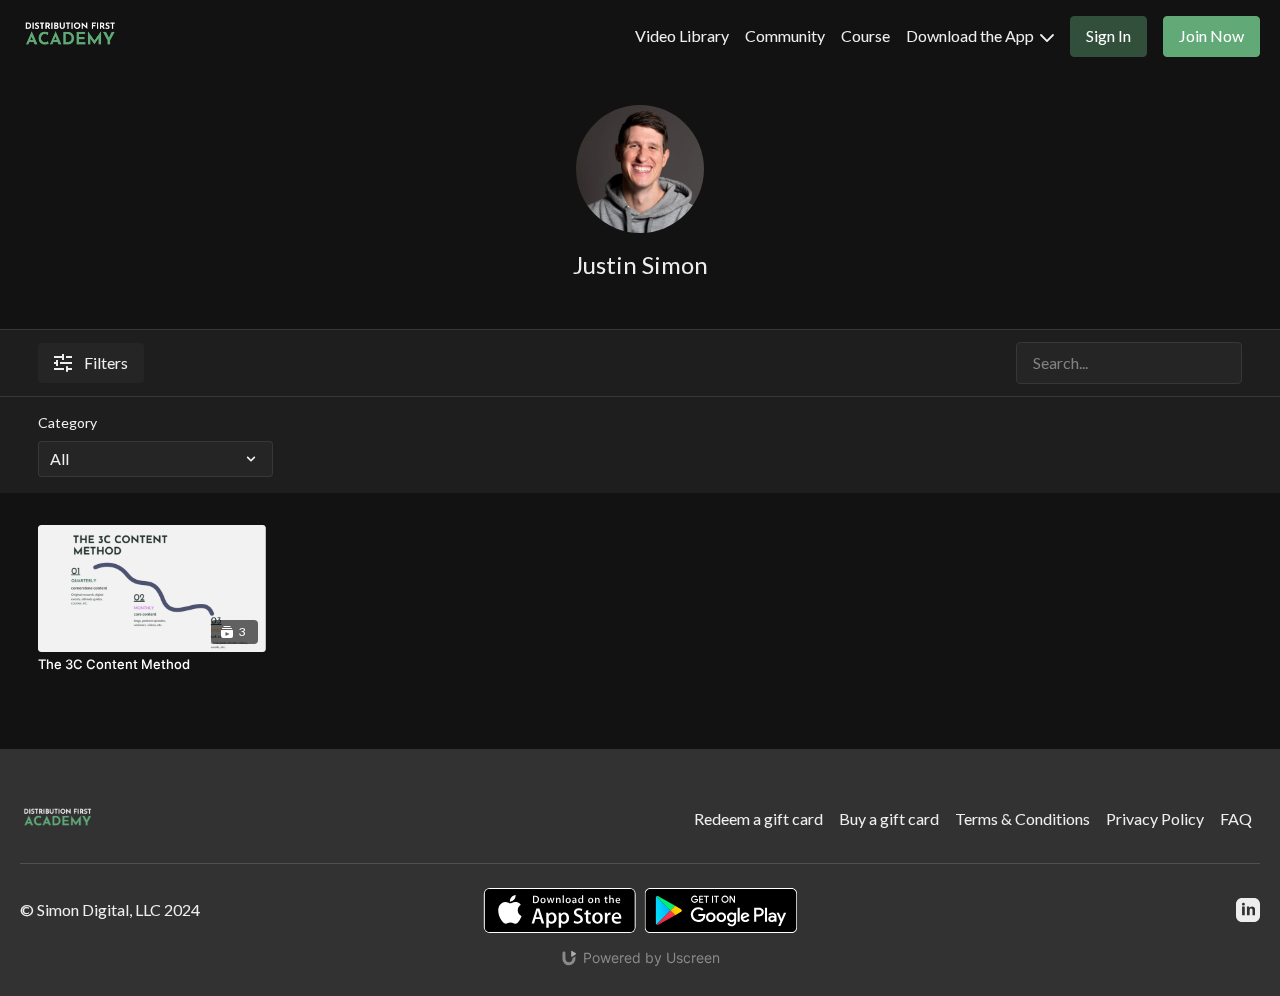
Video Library (682, 35)
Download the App (971, 35)
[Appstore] (559, 910)
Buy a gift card (889, 818)
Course (865, 35)
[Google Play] (721, 910)
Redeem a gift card (758, 818)
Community (785, 35)
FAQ (1236, 818)
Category (67, 422)
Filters (106, 362)
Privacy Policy (1155, 818)
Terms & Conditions (1022, 818)
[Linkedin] (1248, 910)
